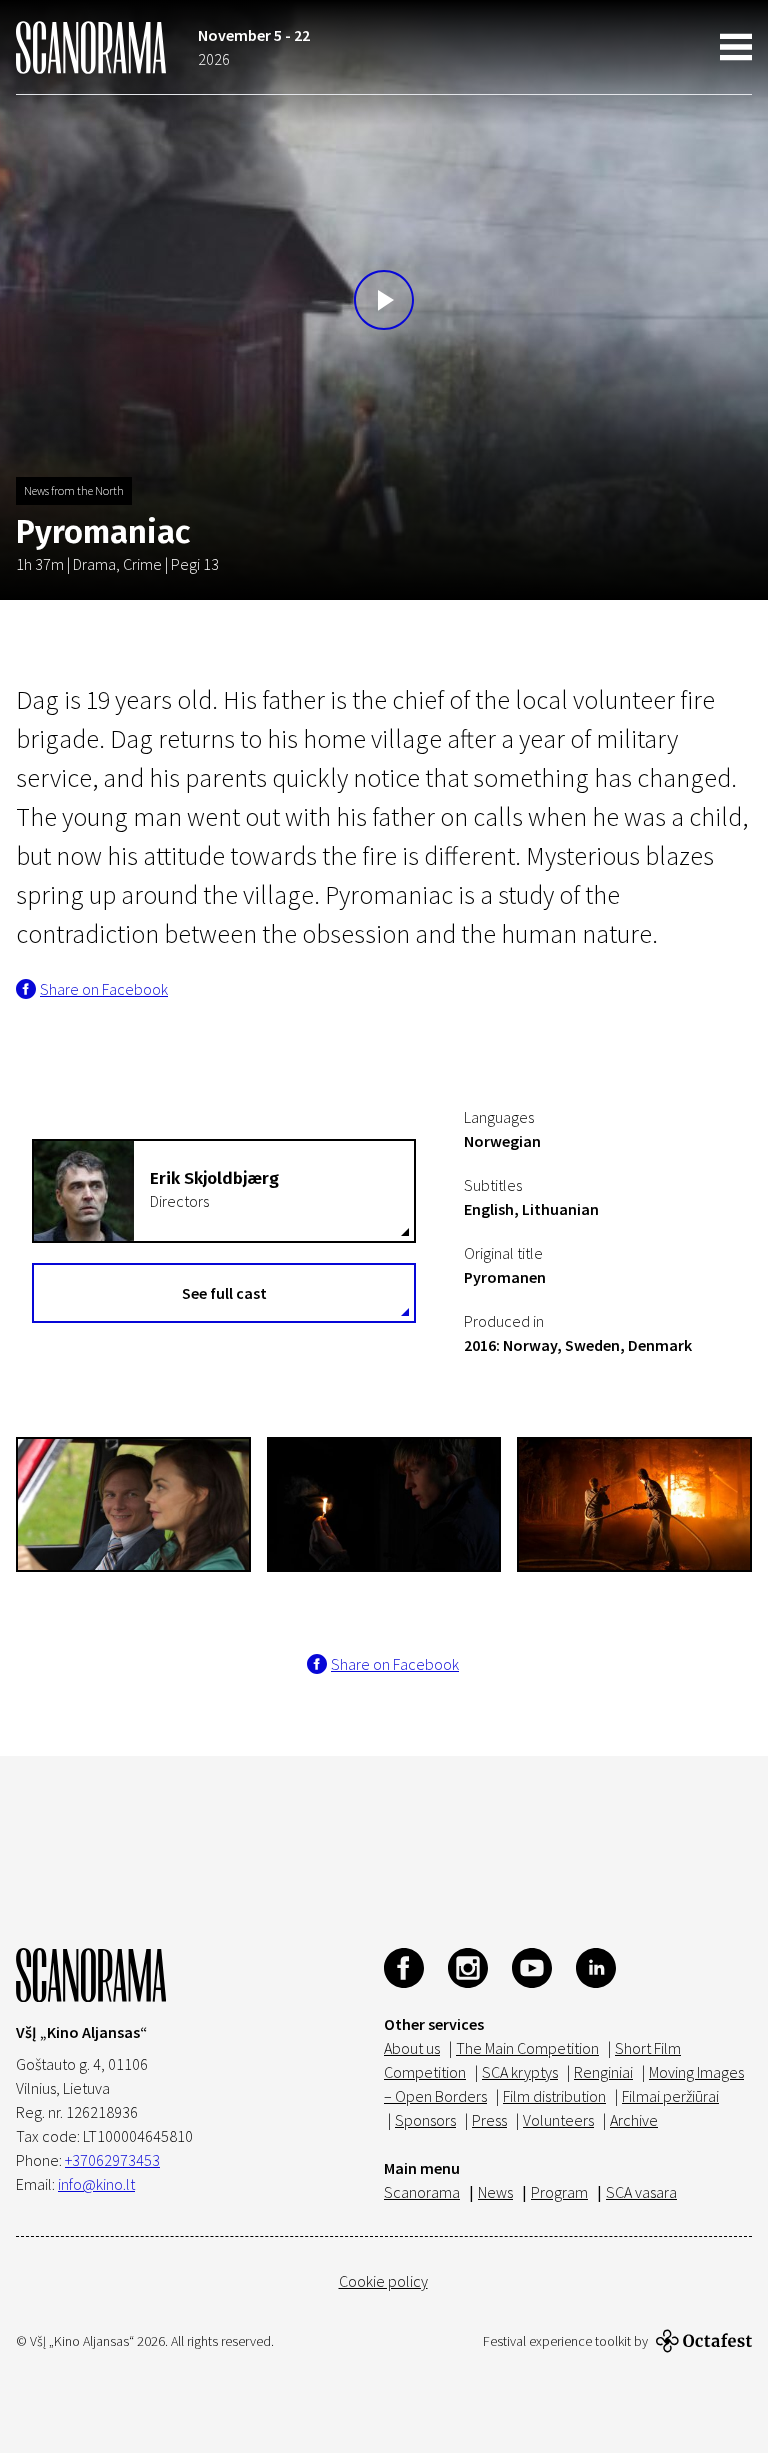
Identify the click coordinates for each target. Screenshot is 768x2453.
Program (559, 2192)
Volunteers (558, 2120)
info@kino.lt (96, 2184)
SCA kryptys (520, 2072)
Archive (634, 2120)
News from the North (74, 490)
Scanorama (422, 2192)
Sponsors (425, 2120)
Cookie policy (383, 2281)
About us (412, 2048)
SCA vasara (641, 2192)
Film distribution (554, 2096)
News (495, 2192)
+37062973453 (112, 2160)
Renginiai (603, 2072)
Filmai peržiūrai (670, 2096)
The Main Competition (527, 2048)
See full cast (224, 1293)
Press (489, 2120)
